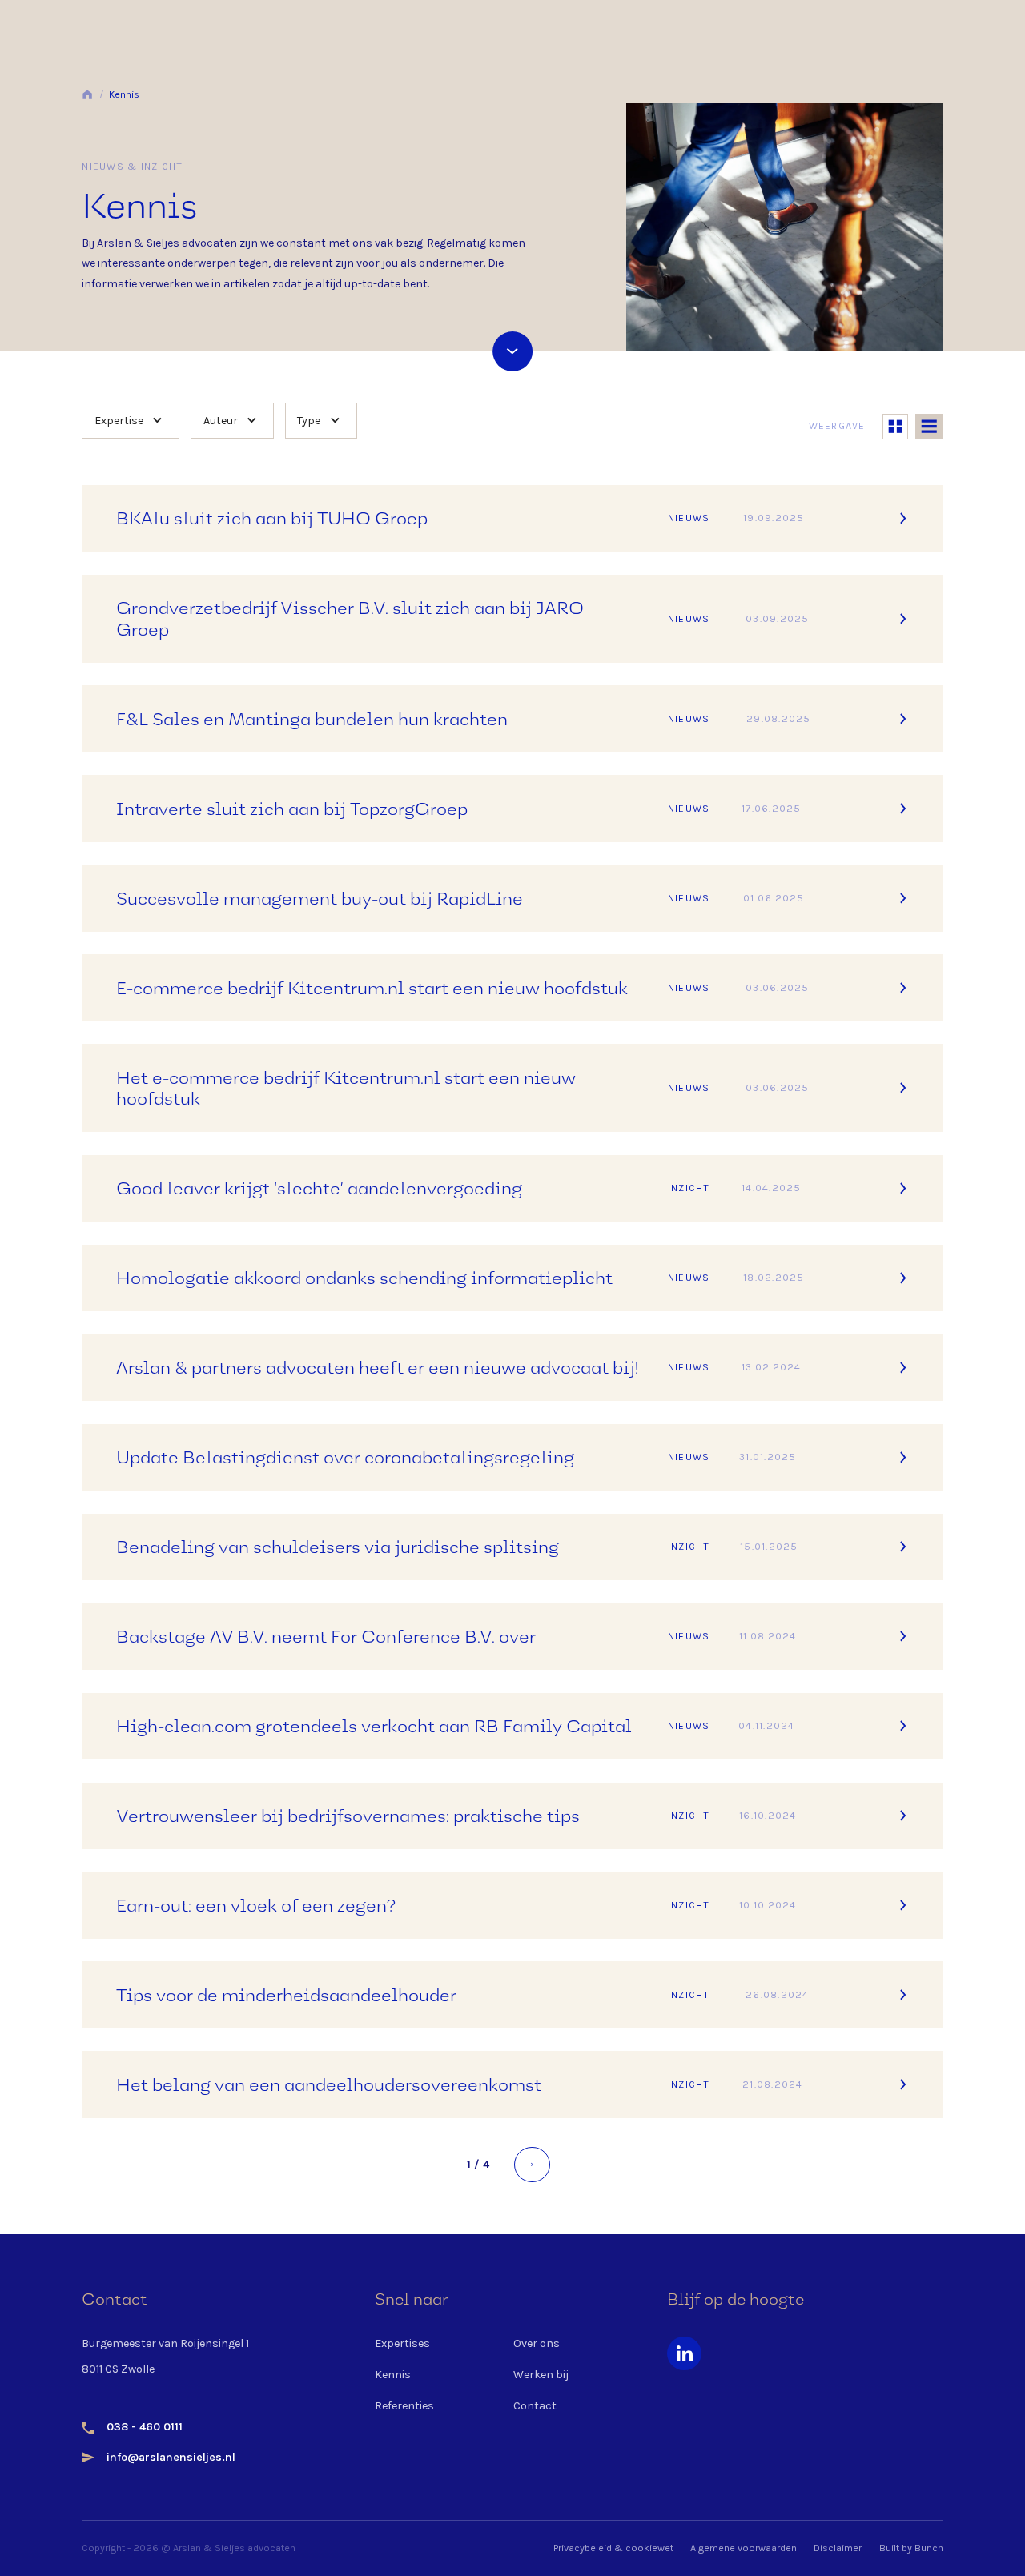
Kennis (124, 94)
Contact (535, 2406)
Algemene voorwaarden (744, 2548)
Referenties (404, 2406)
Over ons (537, 2343)
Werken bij (541, 2375)
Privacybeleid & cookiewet (613, 2548)
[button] (131, 421)
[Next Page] (532, 2165)
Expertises (402, 2343)
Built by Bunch (911, 2548)
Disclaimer (838, 2548)
